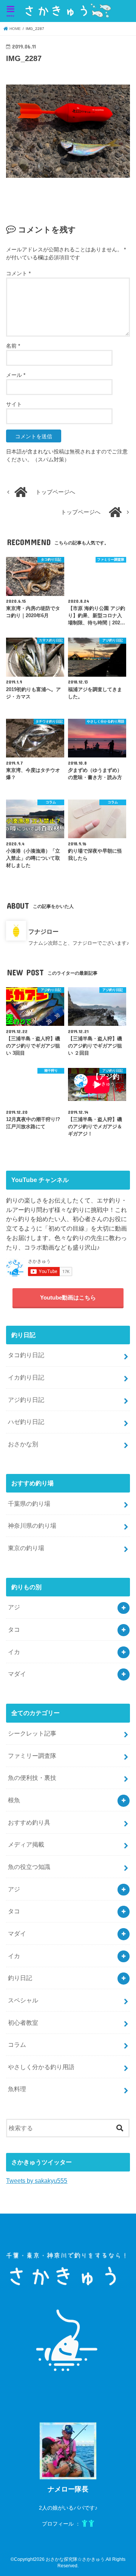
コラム (17, 2044)
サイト (14, 404)
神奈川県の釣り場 (32, 1526)
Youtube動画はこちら (68, 1298)
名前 (13, 346)
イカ (14, 1652)
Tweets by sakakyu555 (37, 2181)
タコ (14, 1629)
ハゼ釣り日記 (26, 1422)
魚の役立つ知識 (29, 1867)
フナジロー (43, 931)
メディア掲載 (26, 1844)
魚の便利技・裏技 (32, 1778)
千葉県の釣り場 (29, 1504)
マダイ (17, 1674)
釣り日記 (20, 1978)
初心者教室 (23, 2023)
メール (16, 375)
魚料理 (17, 2089)
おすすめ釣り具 (29, 1822)
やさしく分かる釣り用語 (41, 2067)
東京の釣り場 (26, 1548)
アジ (14, 1607)
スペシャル (23, 2000)
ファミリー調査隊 (32, 1756)
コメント (18, 273)
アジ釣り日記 (26, 1400)
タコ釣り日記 (26, 1355)
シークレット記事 (32, 1733)
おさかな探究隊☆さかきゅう (75, 2559)
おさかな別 (23, 1444)
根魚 (14, 1800)
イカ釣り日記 (26, 1377)
